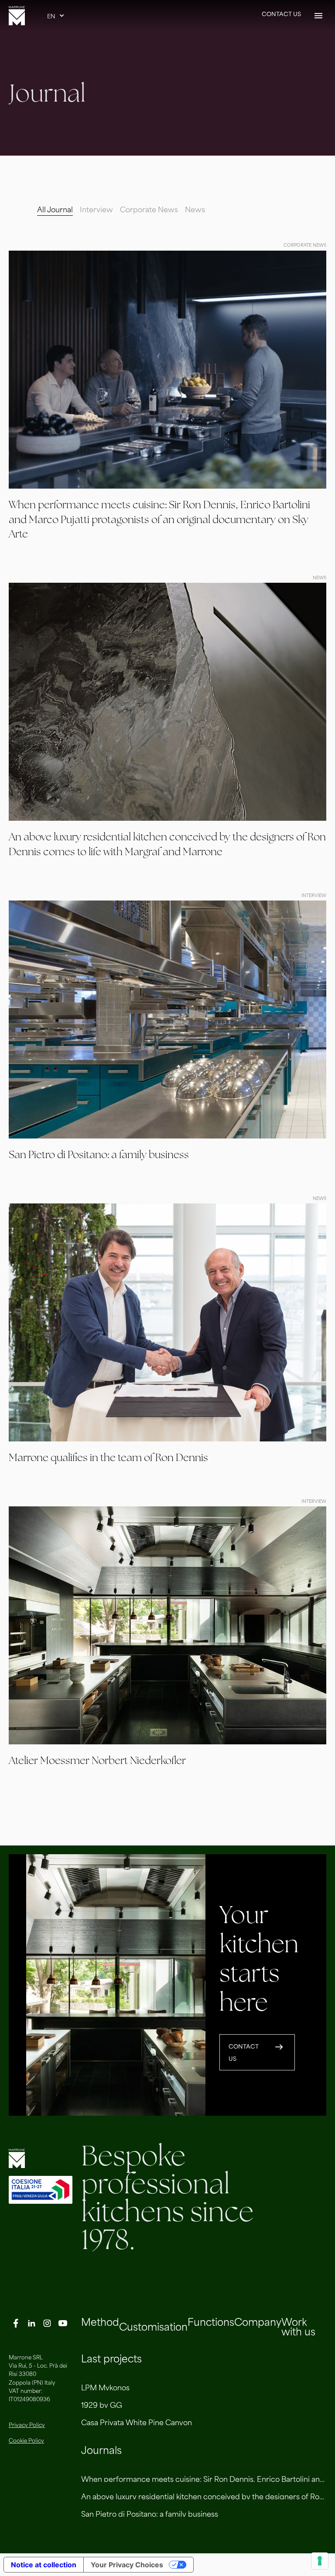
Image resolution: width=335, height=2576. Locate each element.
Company (258, 2321)
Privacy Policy (27, 2425)
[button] (56, 16)
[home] (17, 16)
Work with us (298, 2326)
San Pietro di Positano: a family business (150, 2513)
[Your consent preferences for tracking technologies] (320, 2561)
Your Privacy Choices (127, 2565)
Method (100, 2321)
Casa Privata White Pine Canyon (137, 2422)
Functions (211, 2321)
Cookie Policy (26, 2440)
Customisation (153, 2326)
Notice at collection (44, 2565)
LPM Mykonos (105, 2387)
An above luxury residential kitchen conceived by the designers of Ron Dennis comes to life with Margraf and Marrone (204, 2496)
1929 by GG (102, 2404)
